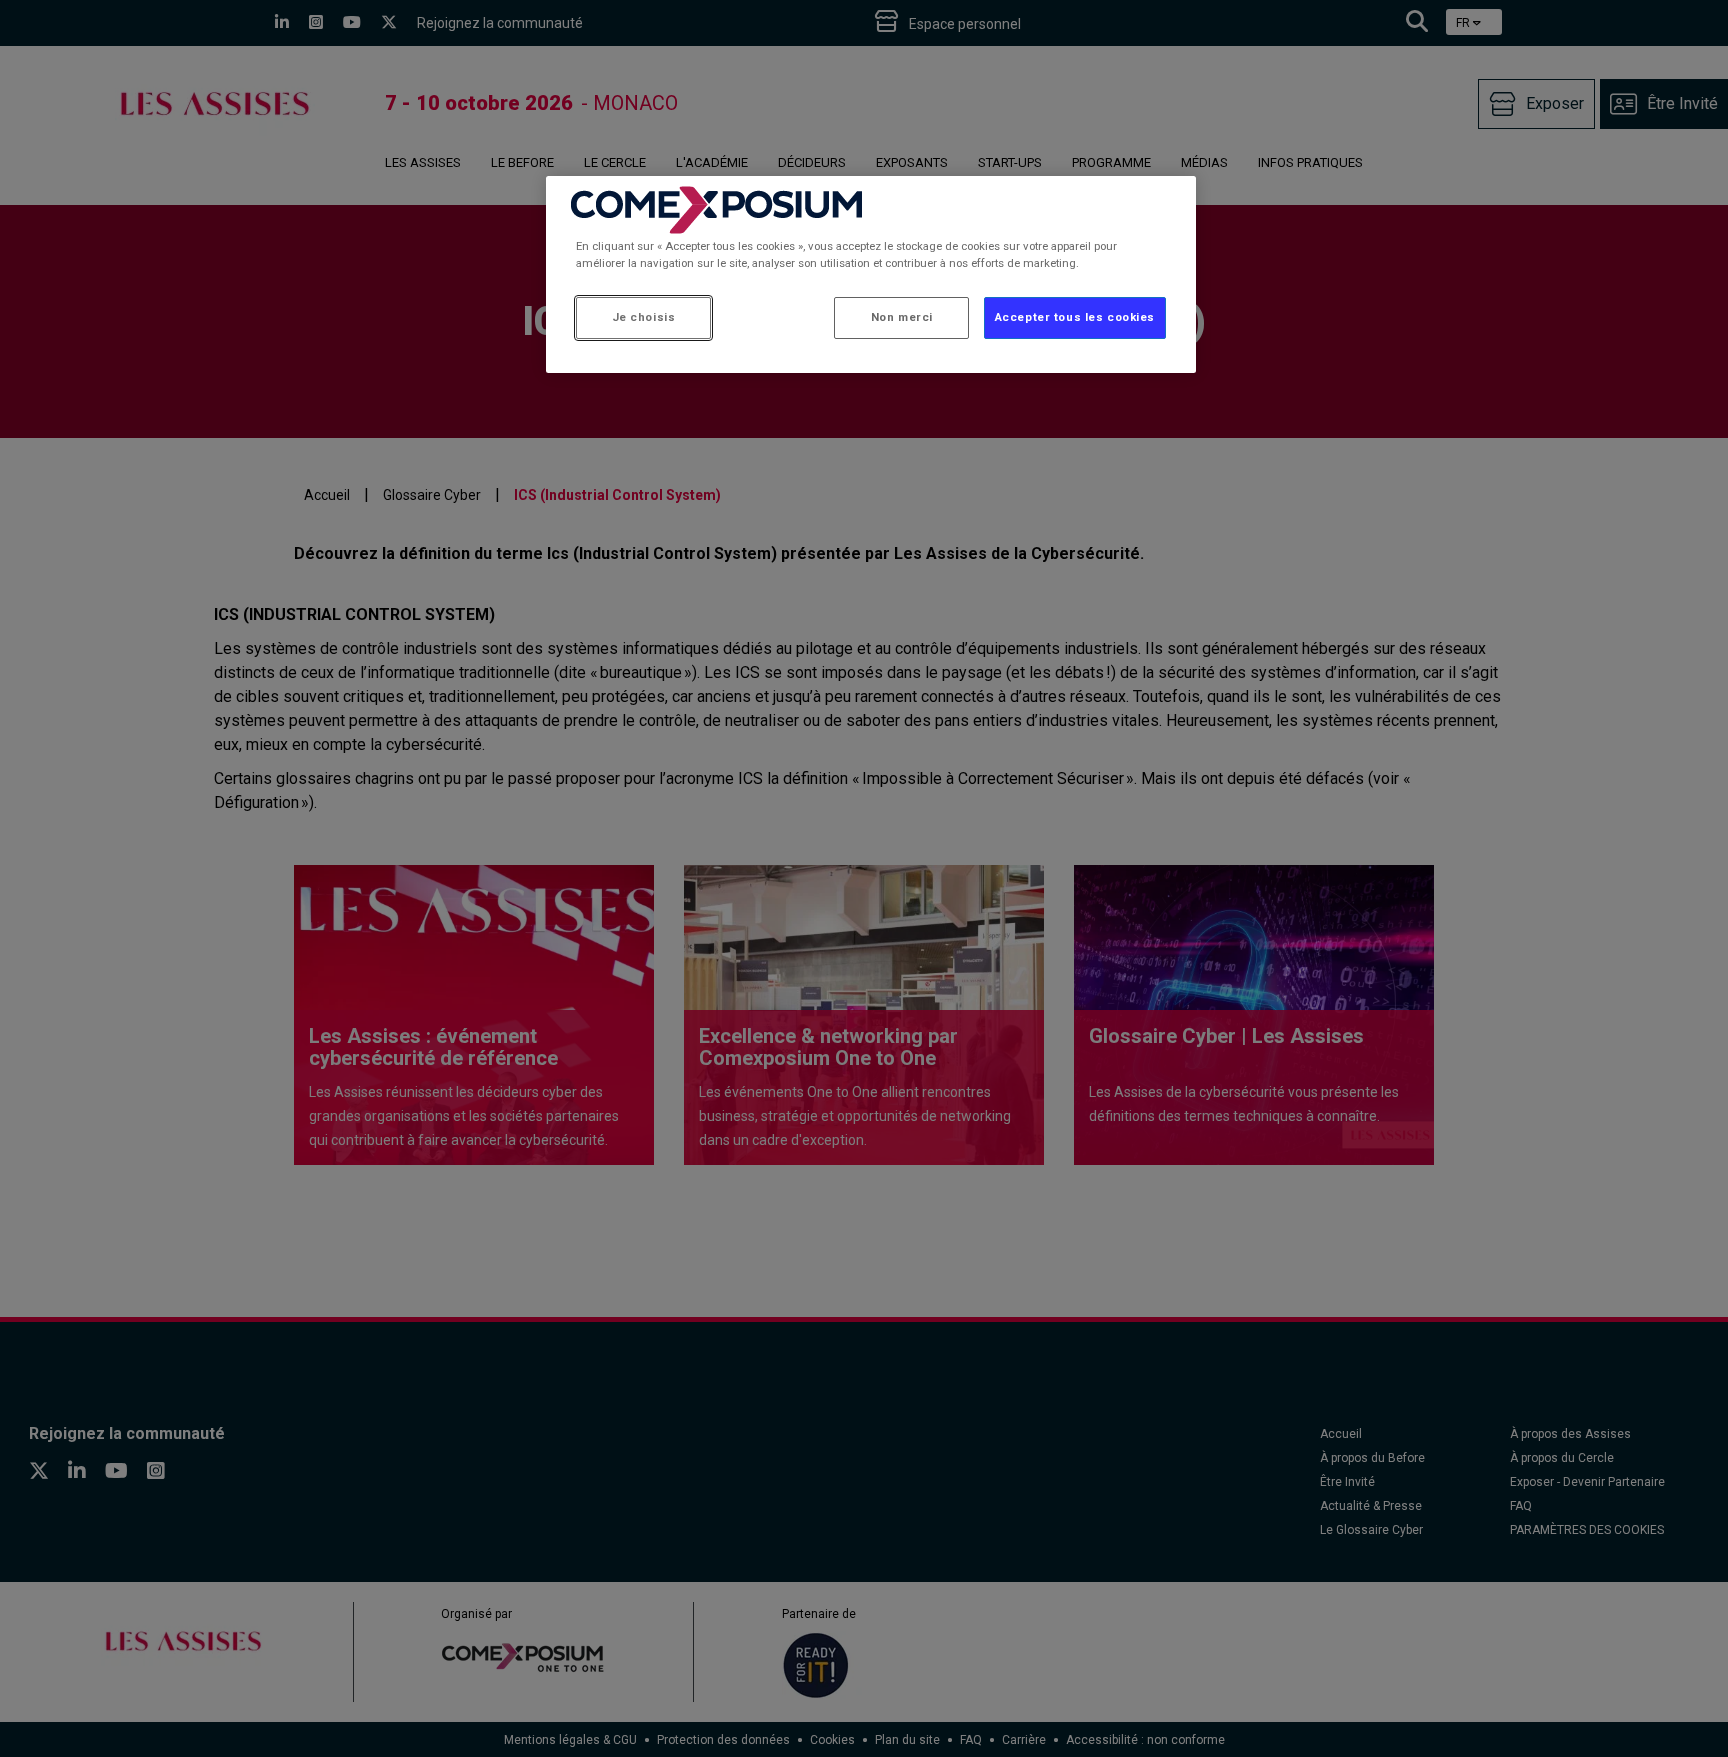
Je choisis (644, 317)
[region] (871, 274)
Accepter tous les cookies (1075, 317)
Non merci (902, 317)
